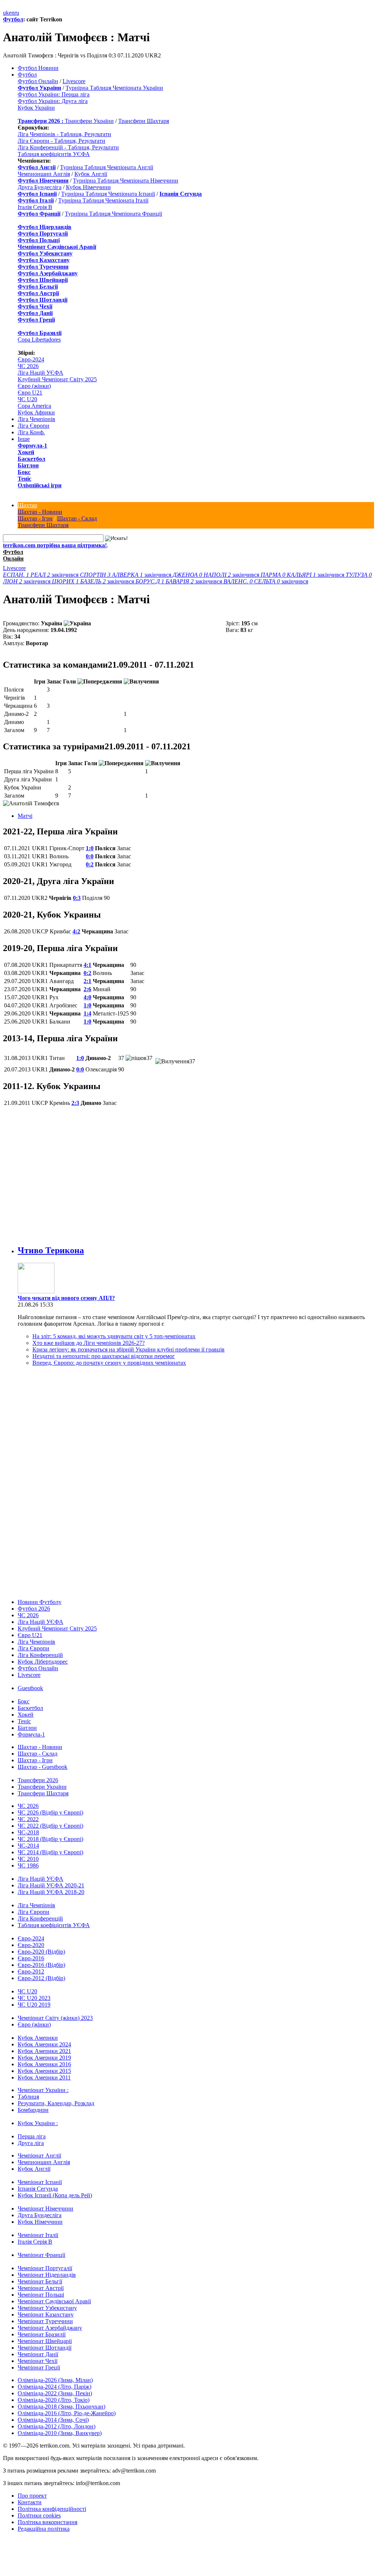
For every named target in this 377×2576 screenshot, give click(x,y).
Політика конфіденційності (52, 2509)
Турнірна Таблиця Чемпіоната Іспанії (108, 194)
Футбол (13, 19)
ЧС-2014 (28, 1846)
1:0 (90, 848)
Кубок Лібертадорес (43, 1662)
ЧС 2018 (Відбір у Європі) (50, 1839)
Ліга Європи (34, 426)
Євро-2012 (31, 1971)
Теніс (24, 479)
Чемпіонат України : (43, 2090)
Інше (24, 439)
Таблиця (28, 2097)
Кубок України (36, 108)
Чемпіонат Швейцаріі (45, 2341)
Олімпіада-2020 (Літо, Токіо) (54, 2400)
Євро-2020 (31, 1945)
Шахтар (27, 505)
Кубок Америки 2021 (44, 2051)
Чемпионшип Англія (44, 174)
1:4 (87, 1013)
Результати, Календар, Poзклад (56, 2103)
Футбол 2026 (34, 1609)
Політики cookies (39, 2515)
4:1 (87, 965)
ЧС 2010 (28, 1859)
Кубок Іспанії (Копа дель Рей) (55, 2195)
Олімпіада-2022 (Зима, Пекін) (55, 2393)
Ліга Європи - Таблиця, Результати (61, 141)
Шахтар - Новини (40, 512)
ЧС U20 (27, 399)
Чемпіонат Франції (41, 2255)
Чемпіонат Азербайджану (50, 2328)
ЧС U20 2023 (34, 1998)
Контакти (30, 2502)
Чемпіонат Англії (39, 2155)
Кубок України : (38, 2123)
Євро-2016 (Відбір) (41, 1965)
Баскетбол (31, 459)
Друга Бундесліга (40, 187)
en (12, 13)
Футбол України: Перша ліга (54, 94)
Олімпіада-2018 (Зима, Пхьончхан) (61, 2407)
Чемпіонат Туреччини (45, 2321)
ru (17, 13)
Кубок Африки (36, 412)
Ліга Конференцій (40, 1655)
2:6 (87, 989)
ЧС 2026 (28, 366)
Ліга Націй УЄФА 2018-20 (51, 1892)
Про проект (32, 2496)
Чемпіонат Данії (38, 2354)
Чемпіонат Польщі (41, 2295)
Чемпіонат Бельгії (40, 2281)
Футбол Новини (38, 68)
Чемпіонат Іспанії (40, 2182)
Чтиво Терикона (51, 1250)
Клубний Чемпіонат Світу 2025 (57, 379)
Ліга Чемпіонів (36, 419)
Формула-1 (32, 446)
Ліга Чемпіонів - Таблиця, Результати (64, 134)
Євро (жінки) (34, 386)
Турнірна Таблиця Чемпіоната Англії (107, 167)
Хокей (26, 452)
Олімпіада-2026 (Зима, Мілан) (55, 2380)
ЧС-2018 (28, 1832)
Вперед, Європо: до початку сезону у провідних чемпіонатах (109, 1363)
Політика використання (47, 2522)
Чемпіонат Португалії (45, 2268)
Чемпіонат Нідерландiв (47, 2275)
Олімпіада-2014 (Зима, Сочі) (53, 2420)
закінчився (41, 575)
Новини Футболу (40, 1602)
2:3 (75, 1103)
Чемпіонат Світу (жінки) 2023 (55, 2018)
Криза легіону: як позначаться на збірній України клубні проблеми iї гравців (128, 1349)
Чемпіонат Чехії (38, 2361)
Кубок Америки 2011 (44, 2077)
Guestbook (30, 1688)
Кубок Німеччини (88, 187)
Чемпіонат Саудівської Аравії (54, 2301)
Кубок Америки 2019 (44, 2058)
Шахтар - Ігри (35, 518)
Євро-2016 (31, 1958)
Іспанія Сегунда (38, 2189)
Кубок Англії (91, 174)
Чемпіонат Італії (38, 2235)
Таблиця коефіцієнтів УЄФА (54, 154)
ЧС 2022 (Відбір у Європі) (50, 1826)
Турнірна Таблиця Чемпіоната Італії (103, 200)
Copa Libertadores (39, 340)
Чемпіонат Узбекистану (47, 2308)
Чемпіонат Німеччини (45, 2208)
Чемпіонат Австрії (41, 2288)
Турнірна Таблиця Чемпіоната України (114, 88)
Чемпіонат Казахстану (46, 2314)
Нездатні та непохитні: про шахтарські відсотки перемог (104, 1356)
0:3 (77, 898)
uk (6, 13)
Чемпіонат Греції (39, 2367)
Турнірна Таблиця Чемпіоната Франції (113, 214)
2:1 (87, 981)
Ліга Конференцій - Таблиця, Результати (68, 147)
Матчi (25, 816)
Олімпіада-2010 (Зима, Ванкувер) (60, 2433)
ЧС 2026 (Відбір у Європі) (50, 1812)
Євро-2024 (31, 359)
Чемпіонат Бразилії (42, 2334)
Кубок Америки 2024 (44, 2044)
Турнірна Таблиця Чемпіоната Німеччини (126, 181)
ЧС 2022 (28, 1819)
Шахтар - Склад (77, 518)
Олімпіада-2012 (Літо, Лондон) (57, 2426)
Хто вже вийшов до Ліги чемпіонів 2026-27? (89, 1343)
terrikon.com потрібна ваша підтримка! (55, 545)
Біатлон (28, 465)
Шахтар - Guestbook (43, 1767)
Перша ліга (32, 2136)
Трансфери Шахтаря (144, 121)
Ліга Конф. (31, 432)
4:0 (87, 997)
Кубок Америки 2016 (44, 2064)
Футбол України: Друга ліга (53, 101)
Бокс (24, 472)
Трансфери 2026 (38, 1780)
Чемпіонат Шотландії (45, 2348)
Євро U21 (30, 393)
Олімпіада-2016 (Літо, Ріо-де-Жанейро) (67, 2413)
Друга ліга (31, 2143)
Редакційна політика (44, 2529)
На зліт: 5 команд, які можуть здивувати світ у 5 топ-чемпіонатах (114, 1336)
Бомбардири (33, 2110)
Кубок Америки (38, 2038)
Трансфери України (89, 121)
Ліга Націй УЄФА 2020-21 (51, 1885)
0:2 (90, 864)
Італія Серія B (35, 207)
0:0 (90, 856)
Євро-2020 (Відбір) (41, 1952)
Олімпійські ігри (40, 485)
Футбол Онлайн (38, 81)
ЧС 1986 (28, 1865)
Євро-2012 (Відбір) (41, 1978)
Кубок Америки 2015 (44, 2071)
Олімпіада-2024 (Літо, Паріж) (54, 2387)
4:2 (76, 931)
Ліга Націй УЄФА (40, 373)
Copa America (34, 406)
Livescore (74, 81)
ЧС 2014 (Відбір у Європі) (50, 1852)
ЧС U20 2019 (34, 2005)
